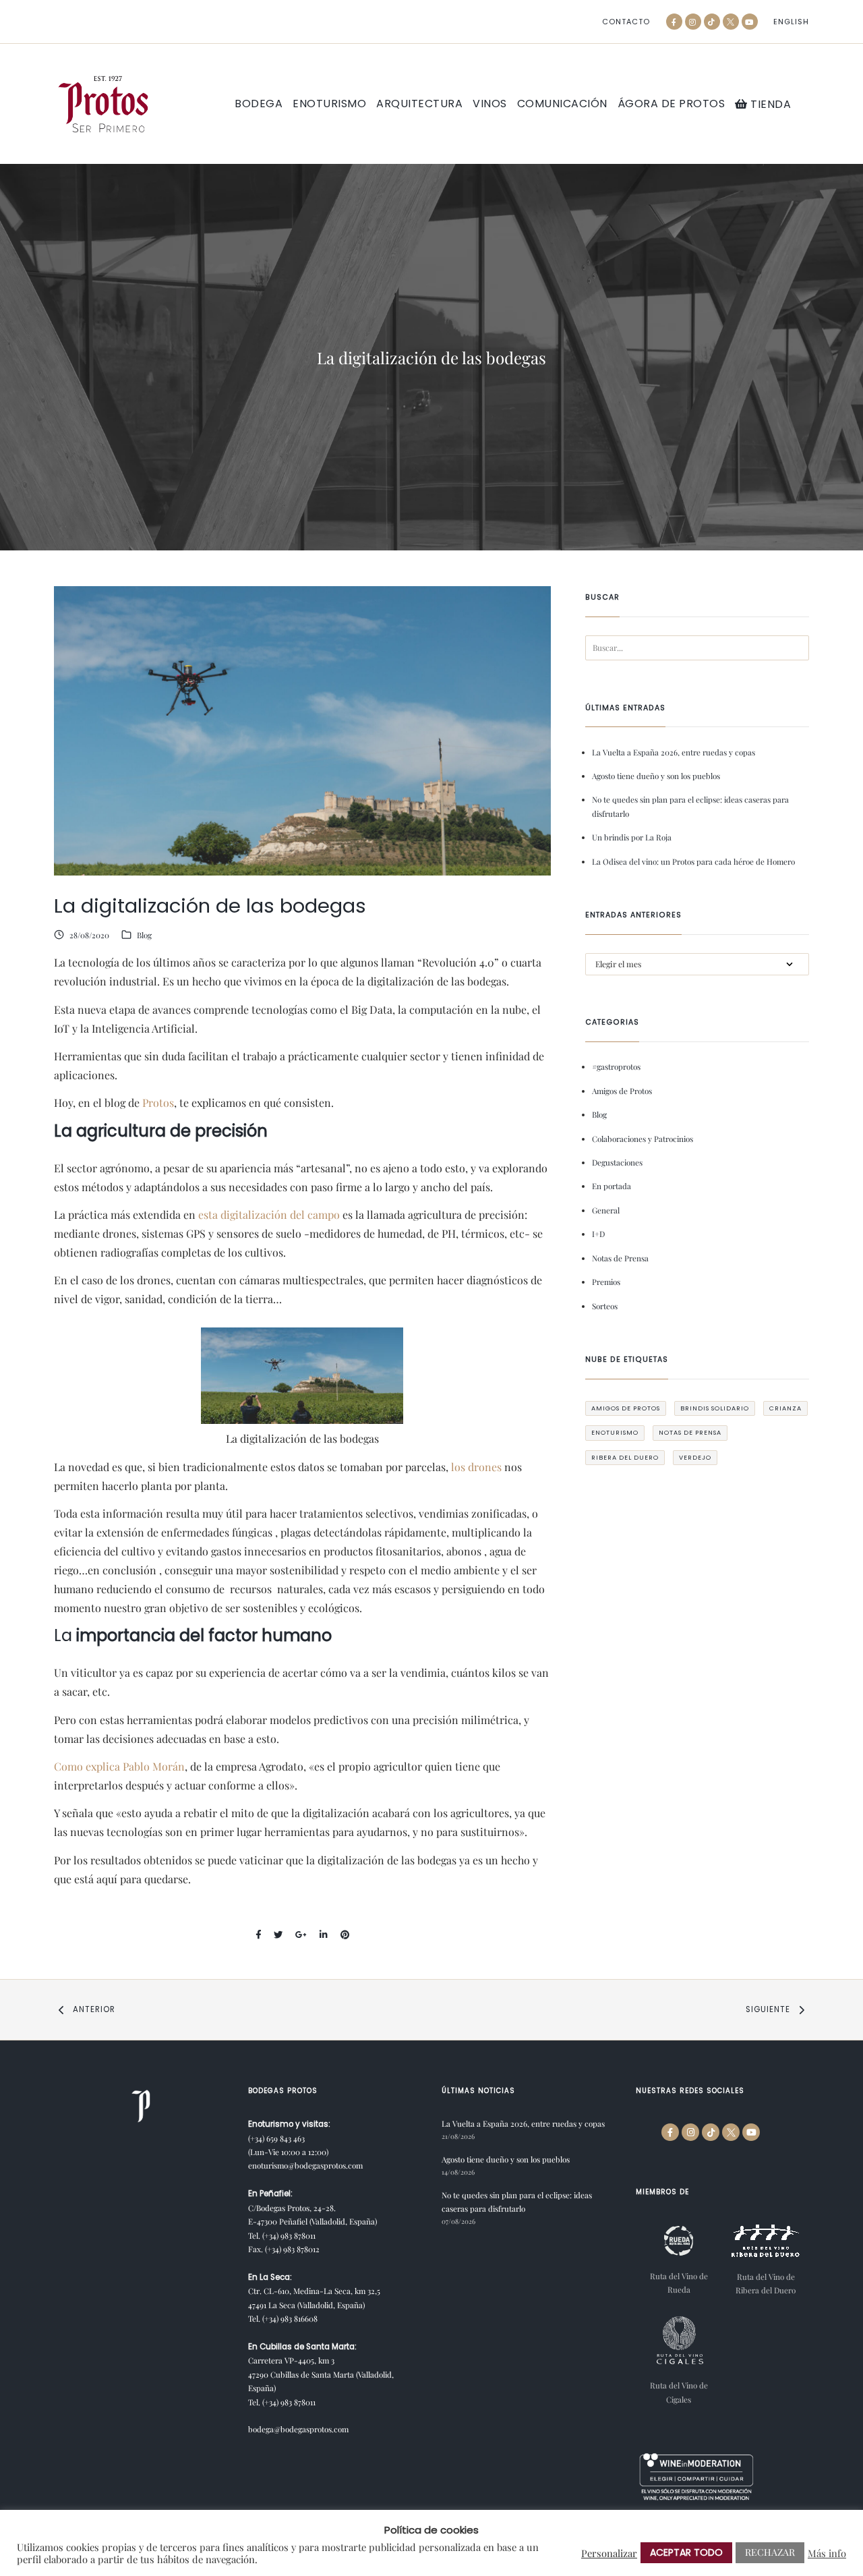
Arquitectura (419, 104)
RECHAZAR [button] (770, 2552)
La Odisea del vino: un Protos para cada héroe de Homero (693, 861)
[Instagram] (693, 22)
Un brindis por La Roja (632, 837)
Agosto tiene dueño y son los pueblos (656, 776)
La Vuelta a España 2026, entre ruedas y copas (674, 752)
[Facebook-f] (674, 22)
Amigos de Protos (622, 1091)
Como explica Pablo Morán (119, 1766)
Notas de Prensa (620, 1258)
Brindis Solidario (715, 1408)
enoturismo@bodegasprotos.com (305, 2165)
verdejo (695, 1457)
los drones (478, 1467)
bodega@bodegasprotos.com (298, 2429)
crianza (785, 1408)
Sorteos (605, 1306)
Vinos (490, 104)
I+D (598, 1234)
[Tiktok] (712, 22)
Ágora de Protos (672, 104)
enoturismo (615, 1432)
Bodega (259, 104)
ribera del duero (625, 1457)
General (606, 1210)
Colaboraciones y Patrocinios (643, 1139)
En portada (612, 1186)
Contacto (626, 22)
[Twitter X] (731, 22)
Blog (144, 935)
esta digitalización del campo (269, 1214)
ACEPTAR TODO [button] (686, 2552)
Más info (827, 2553)
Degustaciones (617, 1162)
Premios (606, 1282)
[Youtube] (750, 22)
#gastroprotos (616, 1066)
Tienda (769, 104)
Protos (158, 1103)
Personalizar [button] (609, 2553)
